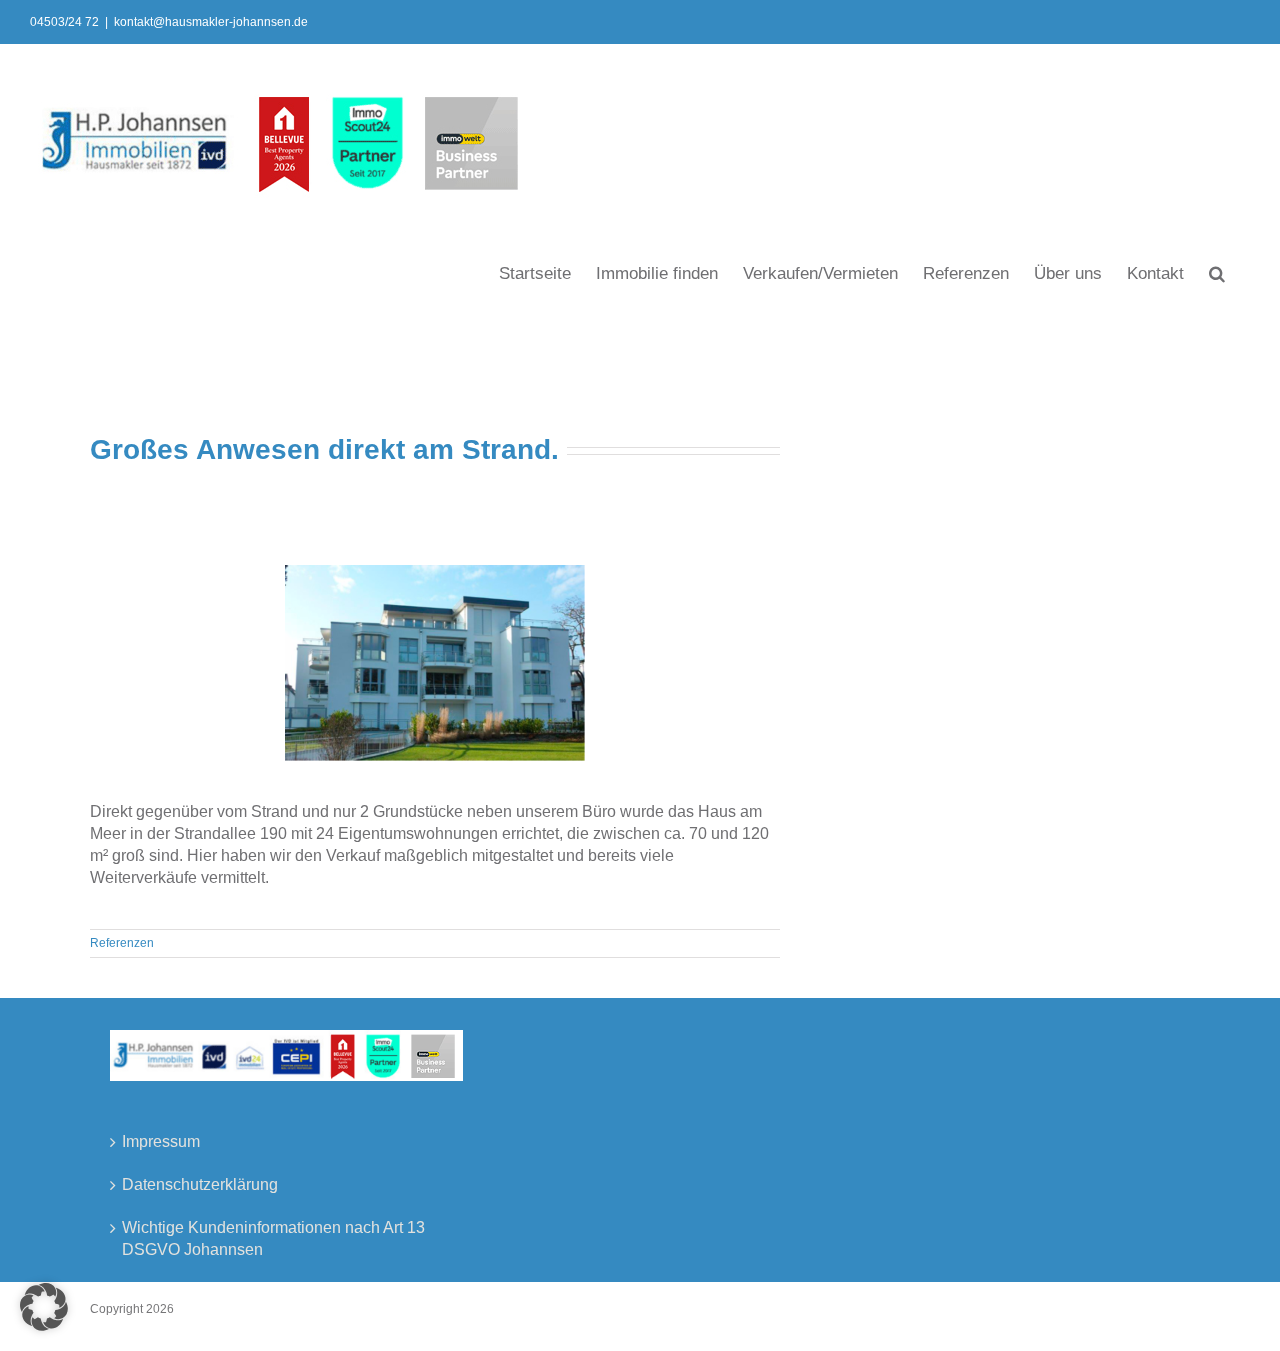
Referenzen (122, 943)
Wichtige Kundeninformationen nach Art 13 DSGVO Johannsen (273, 1238)
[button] (1217, 272)
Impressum (161, 1141)
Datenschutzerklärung (200, 1184)
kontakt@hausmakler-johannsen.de (211, 22)
